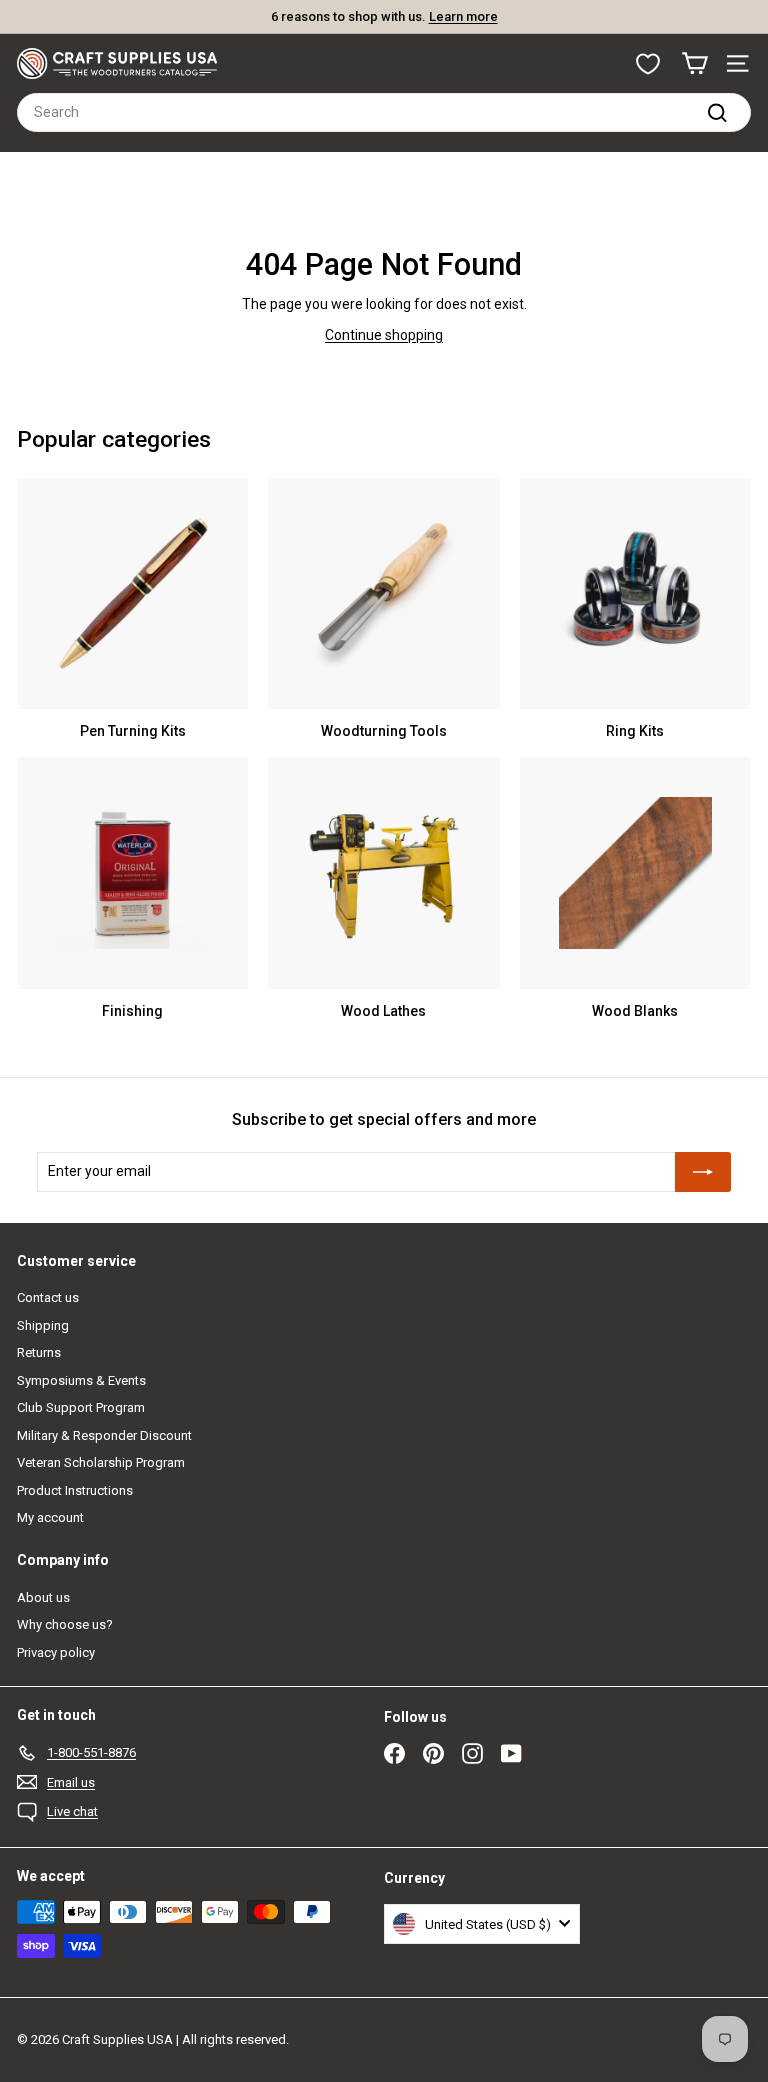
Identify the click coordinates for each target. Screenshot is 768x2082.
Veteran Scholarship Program (101, 1462)
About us (43, 1597)
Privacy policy (56, 1652)
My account (50, 1517)
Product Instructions (75, 1490)
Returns (39, 1352)
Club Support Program (81, 1407)
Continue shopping (384, 335)
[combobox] (384, 112)
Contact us (48, 1297)
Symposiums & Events (81, 1380)
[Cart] (694, 63)
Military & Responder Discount (104, 1435)
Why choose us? (65, 1624)
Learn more (463, 16)
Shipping (43, 1325)
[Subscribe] (703, 1172)
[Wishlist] (648, 64)
